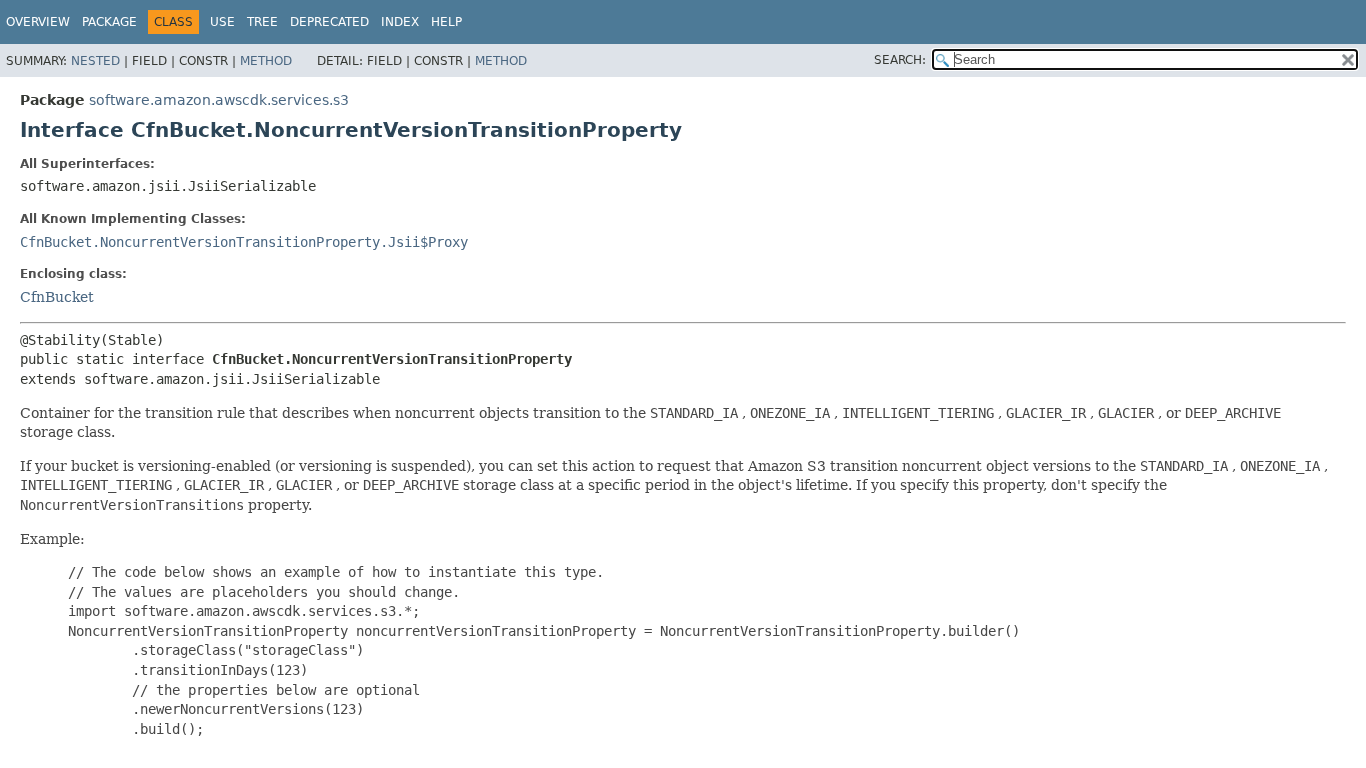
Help (446, 22)
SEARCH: (900, 60)
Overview (38, 22)
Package (109, 22)
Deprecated (329, 22)
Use (222, 22)
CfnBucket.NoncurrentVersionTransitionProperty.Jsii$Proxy (244, 242)
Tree (262, 22)
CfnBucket (57, 297)
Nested (95, 61)
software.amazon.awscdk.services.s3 (219, 100)
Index (400, 22)
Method (266, 61)
